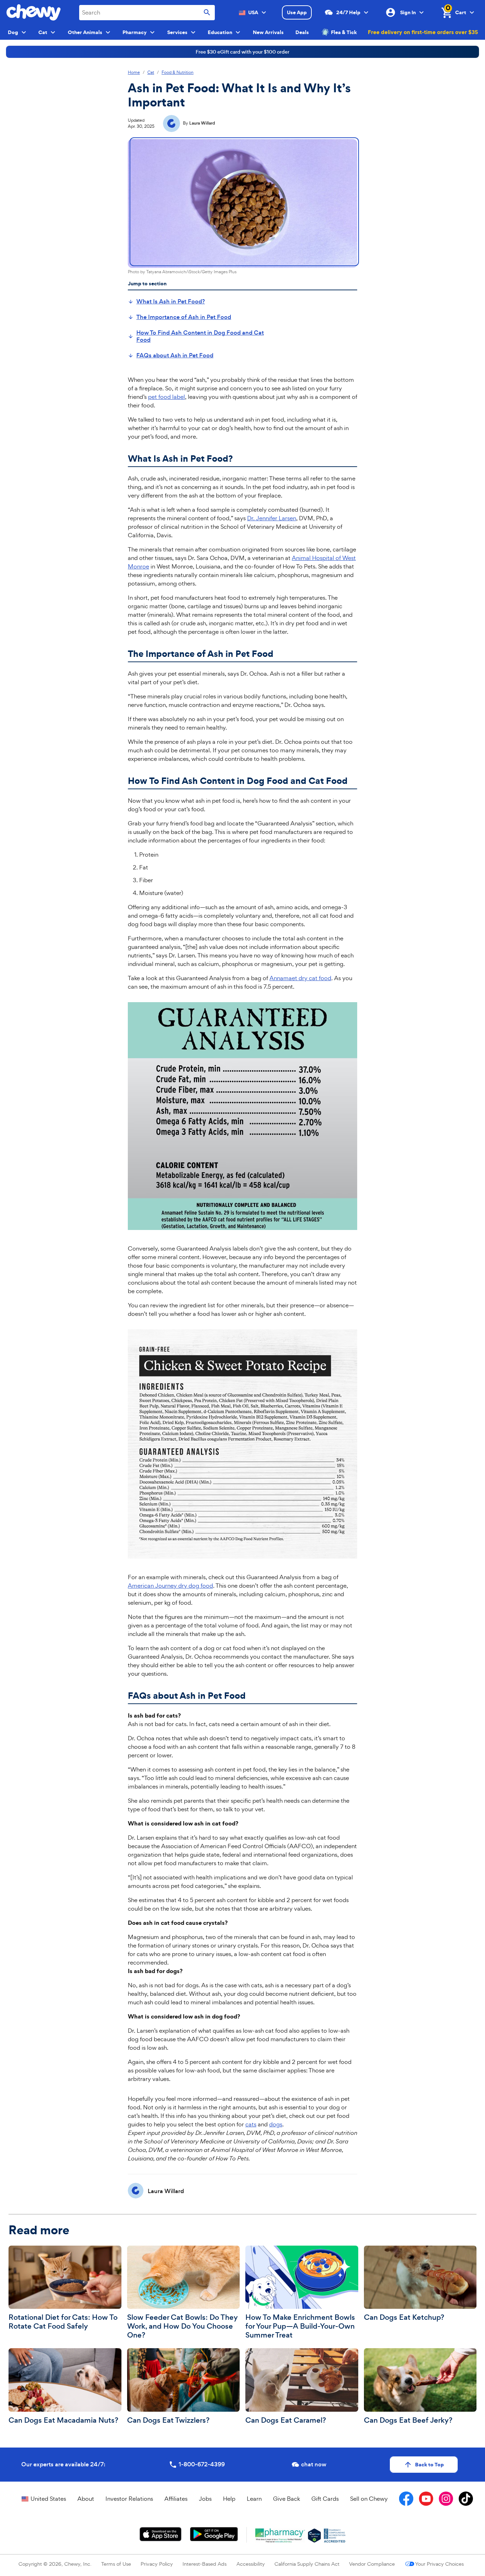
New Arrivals (268, 32)
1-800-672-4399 (202, 2464)
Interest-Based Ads (205, 2564)
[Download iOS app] (161, 2534)
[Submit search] (207, 13)
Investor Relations (129, 2499)
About (86, 2499)
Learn (254, 2499)
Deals (302, 32)
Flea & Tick (344, 32)
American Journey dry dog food (170, 1586)
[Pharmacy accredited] (335, 2536)
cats (251, 2124)
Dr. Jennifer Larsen (272, 518)
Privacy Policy (157, 2564)
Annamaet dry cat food (300, 978)
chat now (314, 2464)
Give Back (287, 2499)
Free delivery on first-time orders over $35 (423, 32)
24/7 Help (348, 12)
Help (229, 2499)
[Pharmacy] (280, 2536)
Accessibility (251, 2564)
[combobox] (147, 13)
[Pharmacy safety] (314, 2536)
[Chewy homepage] (34, 12)
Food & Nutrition (178, 73)
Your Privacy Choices (439, 2564)
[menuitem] (166, 302)
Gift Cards (325, 2499)
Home (134, 73)
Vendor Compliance (372, 2564)
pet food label (167, 397)
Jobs (205, 2499)
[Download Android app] (214, 2534)
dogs (276, 2124)
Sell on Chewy (369, 2499)
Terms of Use (116, 2564)
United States (48, 2499)
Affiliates (176, 2499)
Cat (151, 73)
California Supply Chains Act (307, 2564)
